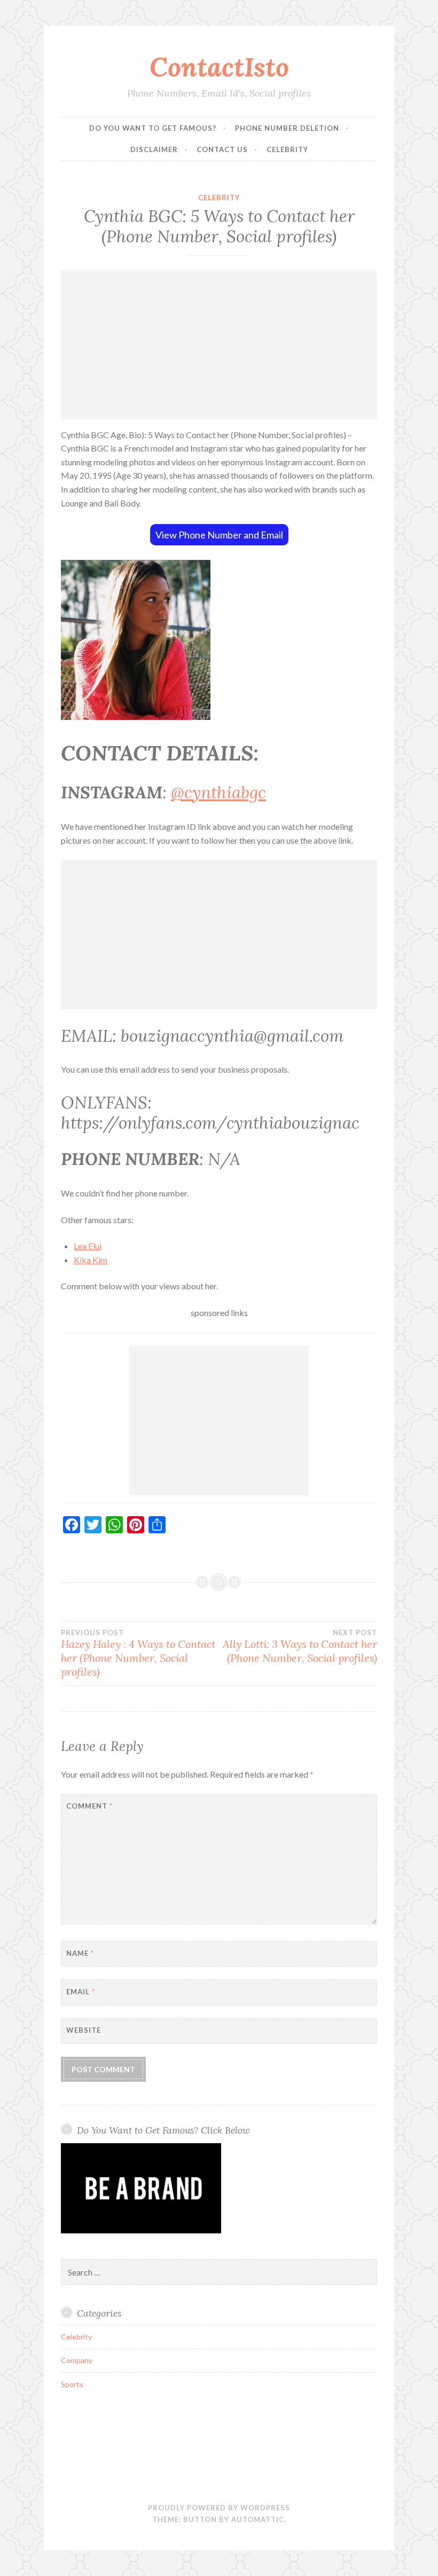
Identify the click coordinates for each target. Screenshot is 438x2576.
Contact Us (222, 149)
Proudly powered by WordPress (219, 2508)
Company (77, 2360)
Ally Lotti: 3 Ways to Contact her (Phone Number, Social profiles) (300, 1646)
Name (80, 1953)
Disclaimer (154, 149)
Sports (72, 2384)
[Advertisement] (219, 345)
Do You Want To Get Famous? (153, 128)
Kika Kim (91, 1260)
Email (81, 1992)
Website (84, 2030)
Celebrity (287, 149)
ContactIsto (219, 67)
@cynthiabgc (218, 792)
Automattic (258, 2519)
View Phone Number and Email (219, 535)
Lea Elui (88, 1246)
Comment (89, 1806)
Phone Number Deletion (287, 128)
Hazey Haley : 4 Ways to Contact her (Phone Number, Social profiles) (138, 1653)
